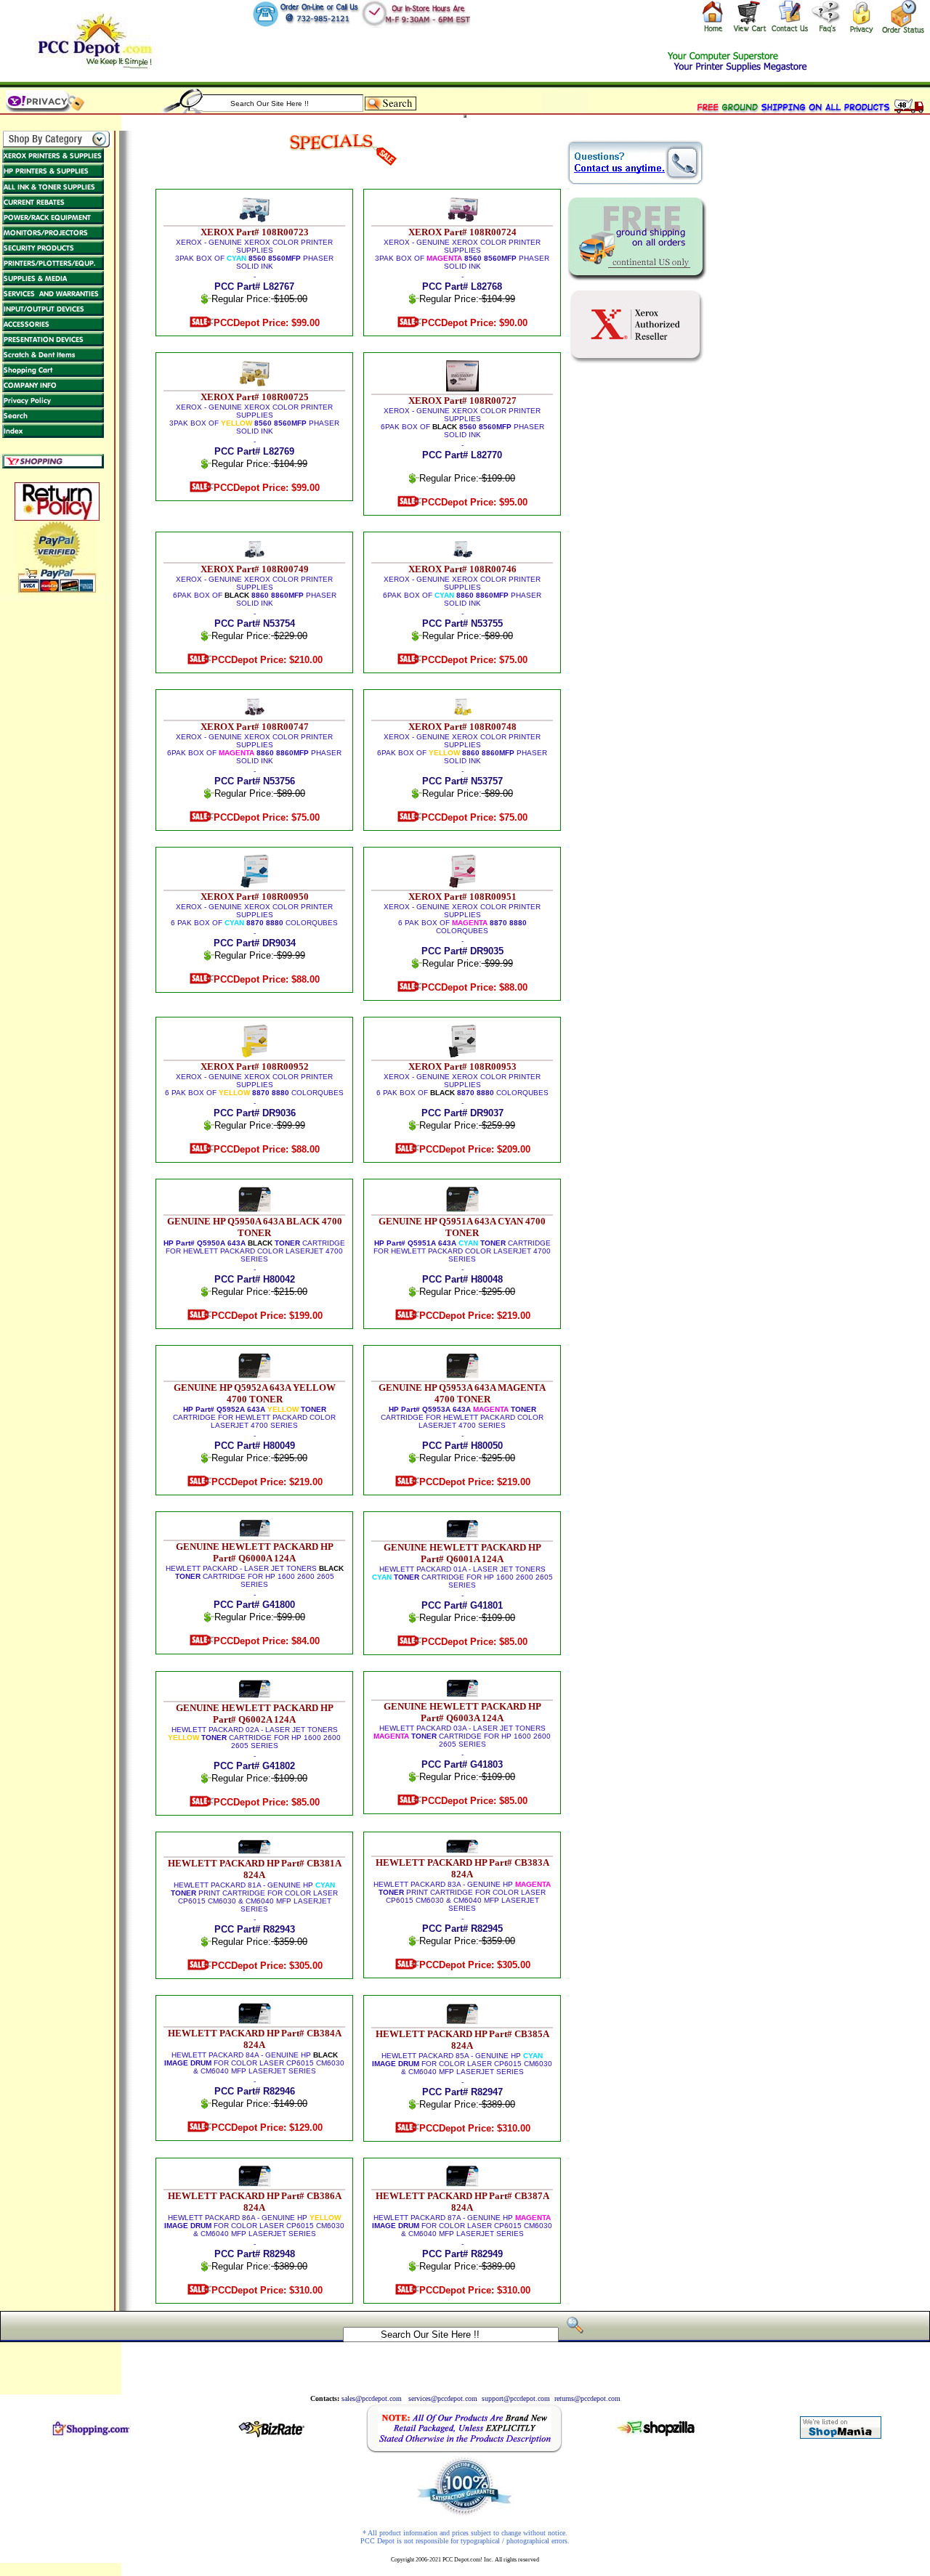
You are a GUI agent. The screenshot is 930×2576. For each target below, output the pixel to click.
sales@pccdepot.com (372, 2398)
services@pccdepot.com (443, 2398)
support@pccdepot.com (516, 2398)
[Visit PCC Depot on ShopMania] (841, 2435)
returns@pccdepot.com (587, 2398)
